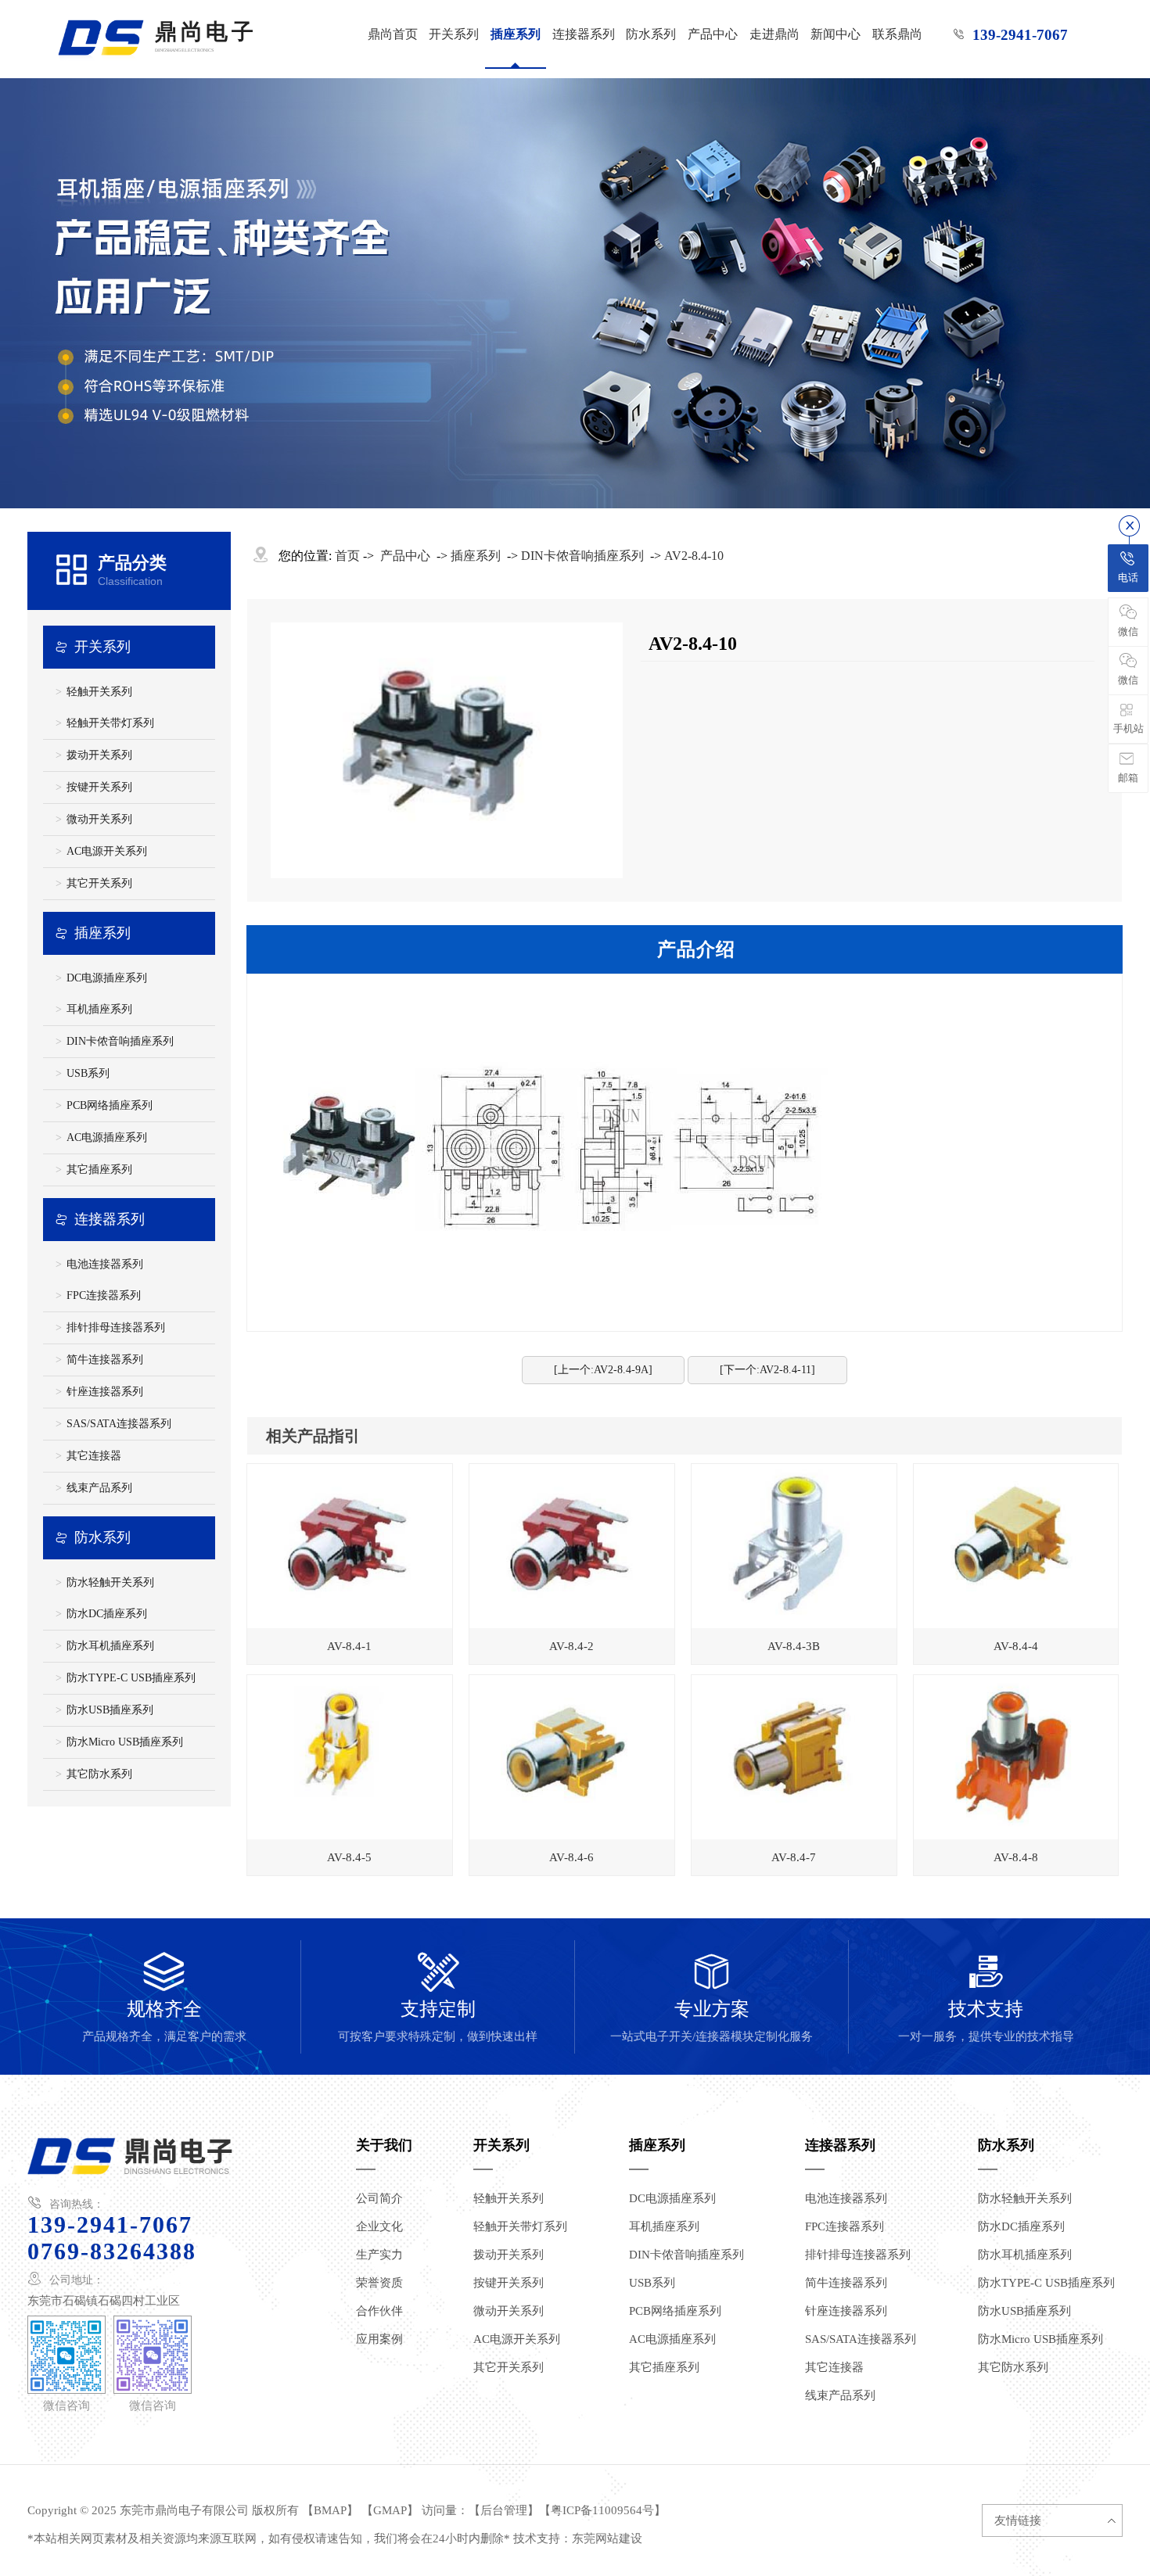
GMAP (390, 2510)
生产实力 (379, 2255)
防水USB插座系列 (110, 1710)
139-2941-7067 (1020, 35)
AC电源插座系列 (107, 1137)
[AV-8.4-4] (1016, 1546)
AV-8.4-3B (794, 1646)
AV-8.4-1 (349, 1646)
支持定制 (438, 1997)
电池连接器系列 (105, 1264)
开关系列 (454, 34)
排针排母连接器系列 (116, 1327)
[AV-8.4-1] (350, 1546)
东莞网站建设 (607, 2538)
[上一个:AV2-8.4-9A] (603, 1370)
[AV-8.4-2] (572, 1546)
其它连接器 (94, 1456)
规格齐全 (164, 1997)
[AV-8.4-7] (794, 1757)
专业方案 (712, 1997)
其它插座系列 (99, 1170)
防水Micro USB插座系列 (125, 1742)
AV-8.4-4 (1016, 1646)
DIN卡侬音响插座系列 (120, 1041)
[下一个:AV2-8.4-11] (767, 1370)
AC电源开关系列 (107, 851)
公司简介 (379, 2198)
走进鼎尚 (774, 34)
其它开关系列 (99, 883)
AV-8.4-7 (794, 1857)
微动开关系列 (99, 819)
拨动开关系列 (99, 755)
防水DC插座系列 (107, 1614)
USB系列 (88, 1073)
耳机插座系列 (99, 1009)
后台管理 (504, 2510)
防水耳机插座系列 (110, 1646)
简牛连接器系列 (105, 1360)
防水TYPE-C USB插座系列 (131, 1678)
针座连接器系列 (105, 1392)
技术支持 (986, 1997)
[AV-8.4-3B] (794, 1546)
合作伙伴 (379, 2311)
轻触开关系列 (99, 692)
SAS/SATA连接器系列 (119, 1424)
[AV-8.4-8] (1016, 1757)
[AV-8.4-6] (572, 1757)
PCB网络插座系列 (110, 1105)
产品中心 (713, 34)
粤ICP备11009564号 (602, 2510)
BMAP (330, 2510)
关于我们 (384, 2145)
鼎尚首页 (393, 34)
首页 (347, 556)
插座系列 (516, 34)
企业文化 (379, 2226)
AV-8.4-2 (571, 1646)
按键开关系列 (99, 787)
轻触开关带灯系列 (110, 723)
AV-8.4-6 (571, 1857)
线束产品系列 (99, 1488)
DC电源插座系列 (107, 978)
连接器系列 (584, 34)
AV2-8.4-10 (694, 556)
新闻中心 (836, 34)
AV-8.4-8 (1016, 1857)
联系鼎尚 (897, 34)
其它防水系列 (99, 1774)
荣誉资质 (379, 2283)
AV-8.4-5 (349, 1857)
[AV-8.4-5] (350, 1757)
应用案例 (379, 2339)
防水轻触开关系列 (110, 1582)
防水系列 (651, 34)
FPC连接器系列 (104, 1295)
